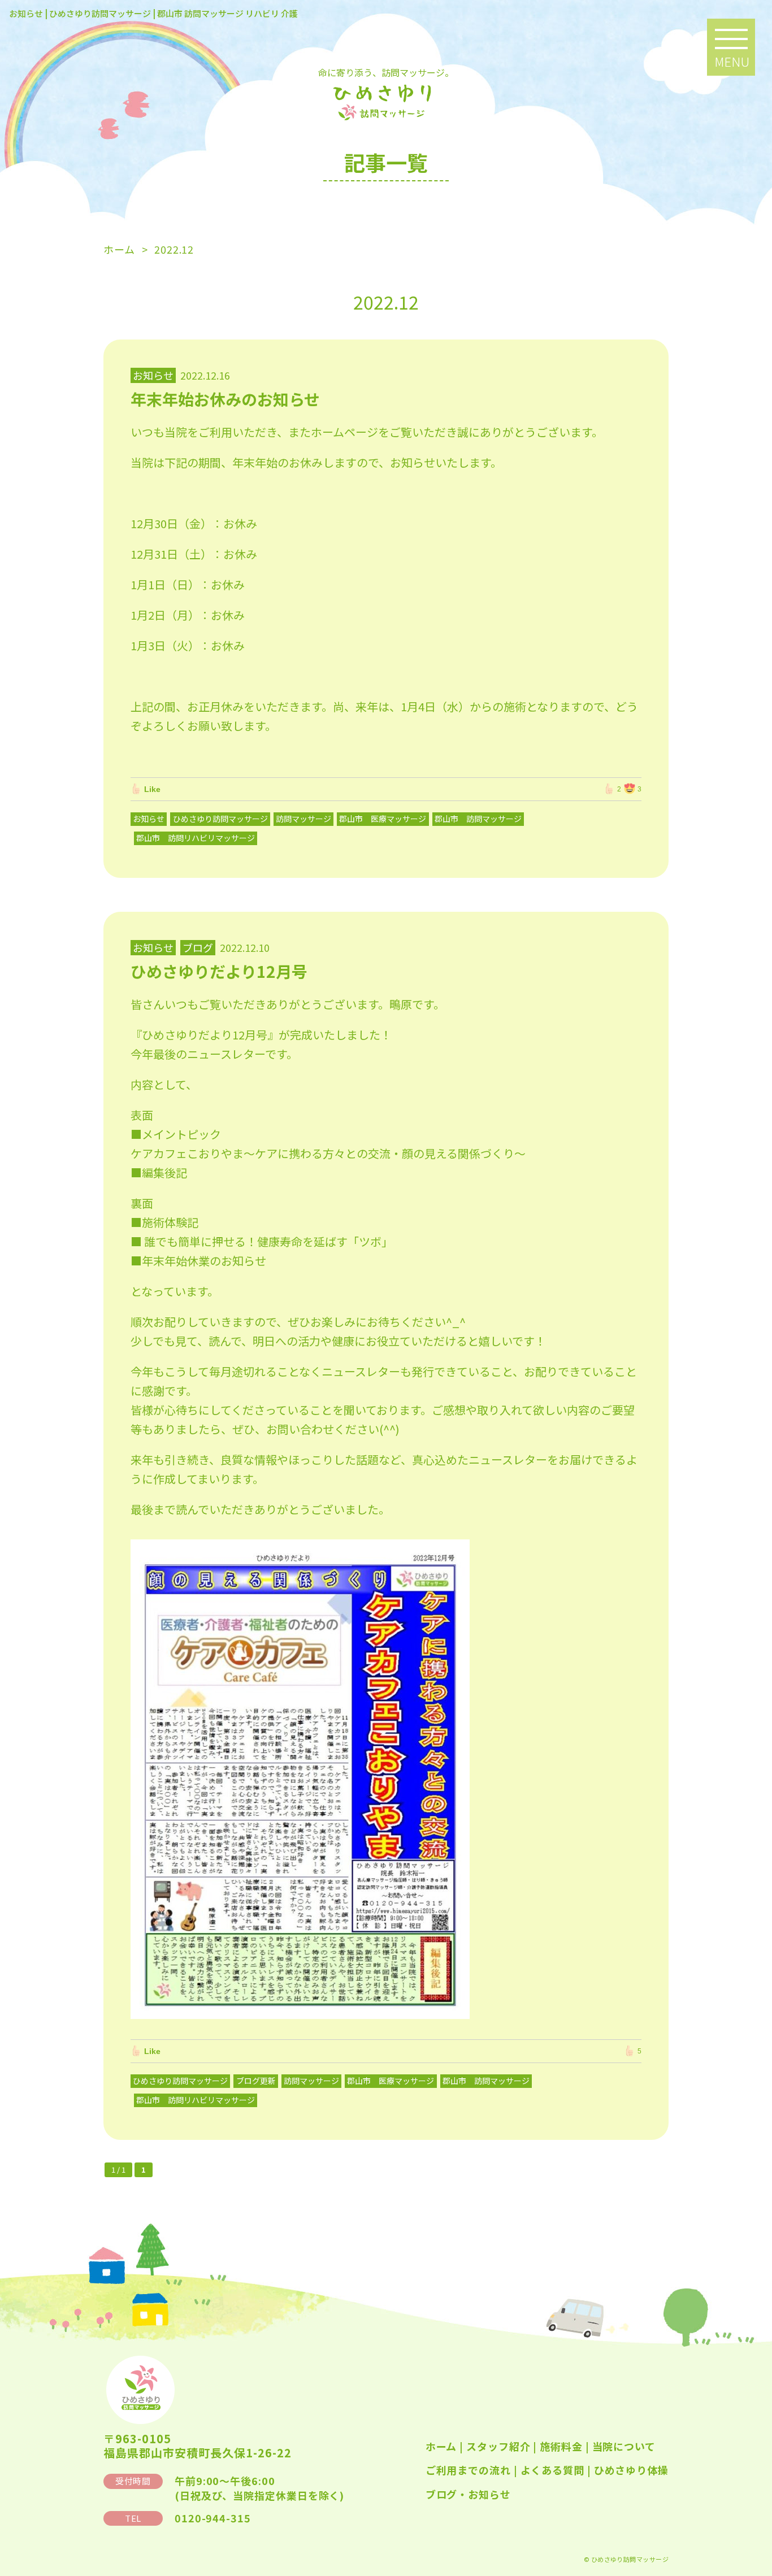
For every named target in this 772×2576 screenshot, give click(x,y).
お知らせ (149, 819)
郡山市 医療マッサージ (383, 819)
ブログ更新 (256, 2081)
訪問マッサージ (303, 819)
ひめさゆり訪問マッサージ (220, 819)
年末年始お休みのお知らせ (225, 399)
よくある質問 (552, 2470)
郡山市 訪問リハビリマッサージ (196, 838)
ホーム (441, 2446)
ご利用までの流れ (468, 2470)
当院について (624, 2446)
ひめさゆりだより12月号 (219, 971)
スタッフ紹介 (498, 2446)
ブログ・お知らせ (468, 2494)
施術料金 (561, 2446)
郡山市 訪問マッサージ (478, 819)
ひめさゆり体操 (631, 2470)
